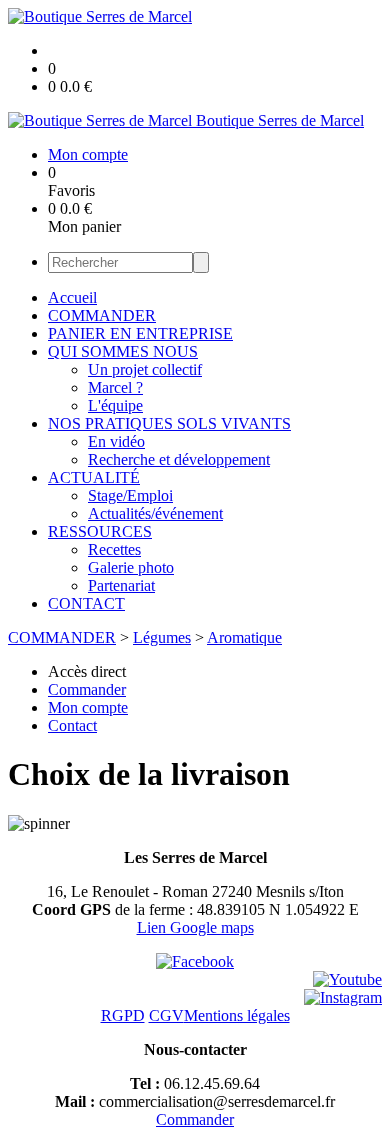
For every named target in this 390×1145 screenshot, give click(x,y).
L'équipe (115, 405)
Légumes (162, 637)
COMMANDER (102, 315)
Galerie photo (131, 567)
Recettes (114, 549)
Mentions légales (237, 1015)
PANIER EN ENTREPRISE (140, 333)
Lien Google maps (195, 927)
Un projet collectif (145, 369)
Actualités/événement (155, 513)
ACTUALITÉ (94, 477)
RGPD (123, 1015)
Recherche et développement (179, 459)
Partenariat (121, 585)
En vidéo (116, 441)
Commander (195, 1119)
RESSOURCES (100, 531)
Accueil (72, 297)
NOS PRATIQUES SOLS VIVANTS (169, 423)
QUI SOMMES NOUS (123, 351)
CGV (166, 1015)
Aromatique (244, 637)
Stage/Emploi (130, 495)
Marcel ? (115, 387)
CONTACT (86, 603)
